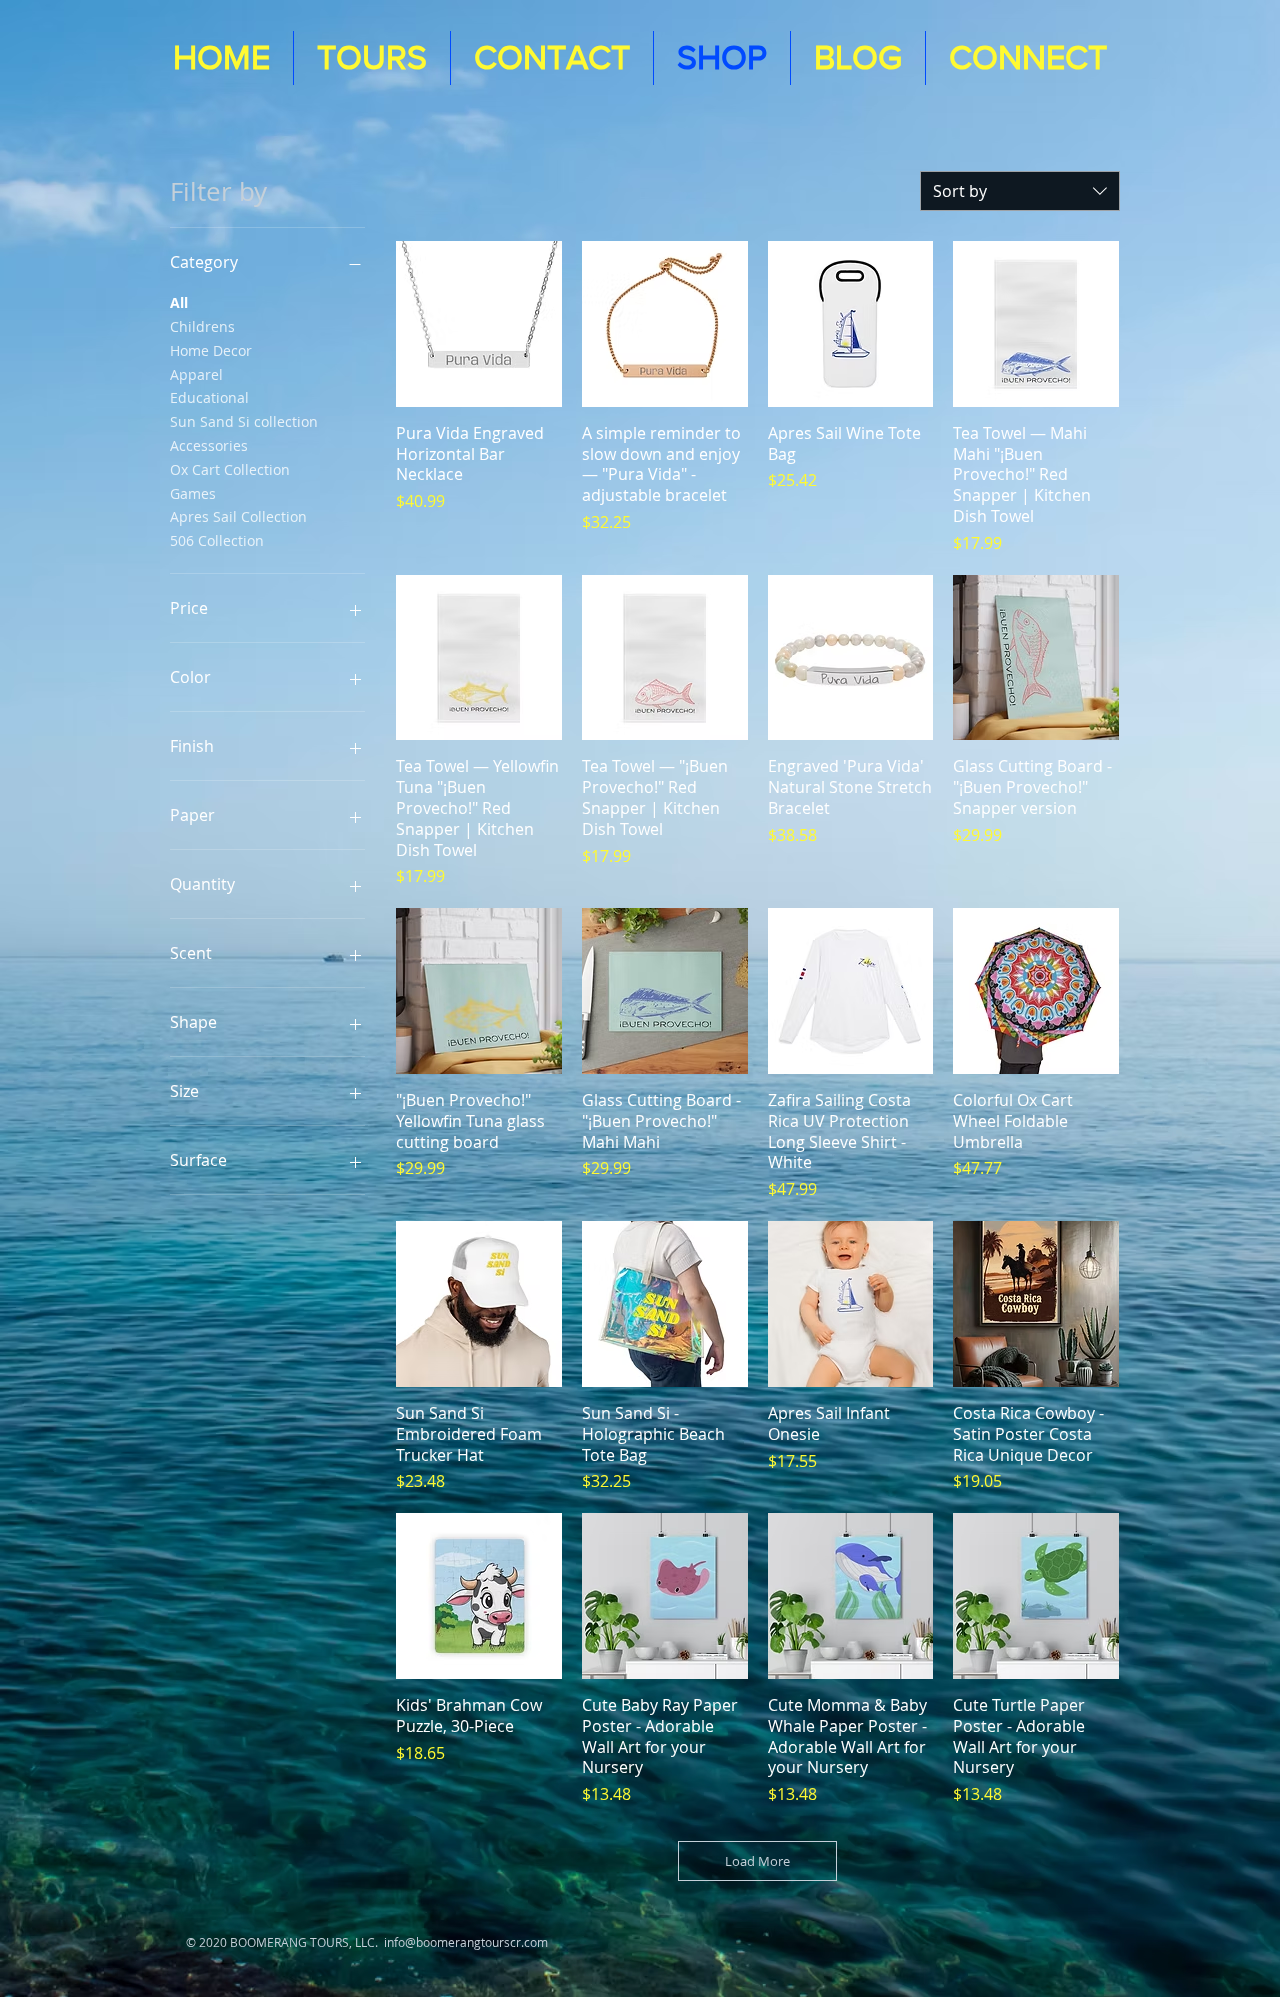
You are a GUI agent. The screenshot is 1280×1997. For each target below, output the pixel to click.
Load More (757, 1861)
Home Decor (211, 350)
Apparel (196, 374)
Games (193, 493)
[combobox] (1020, 191)
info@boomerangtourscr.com (466, 1942)
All (179, 302)
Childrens (202, 326)
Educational (209, 397)
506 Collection (217, 540)
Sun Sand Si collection (244, 421)
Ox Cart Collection (230, 469)
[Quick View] (479, 324)
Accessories (209, 445)
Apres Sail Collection (238, 516)
